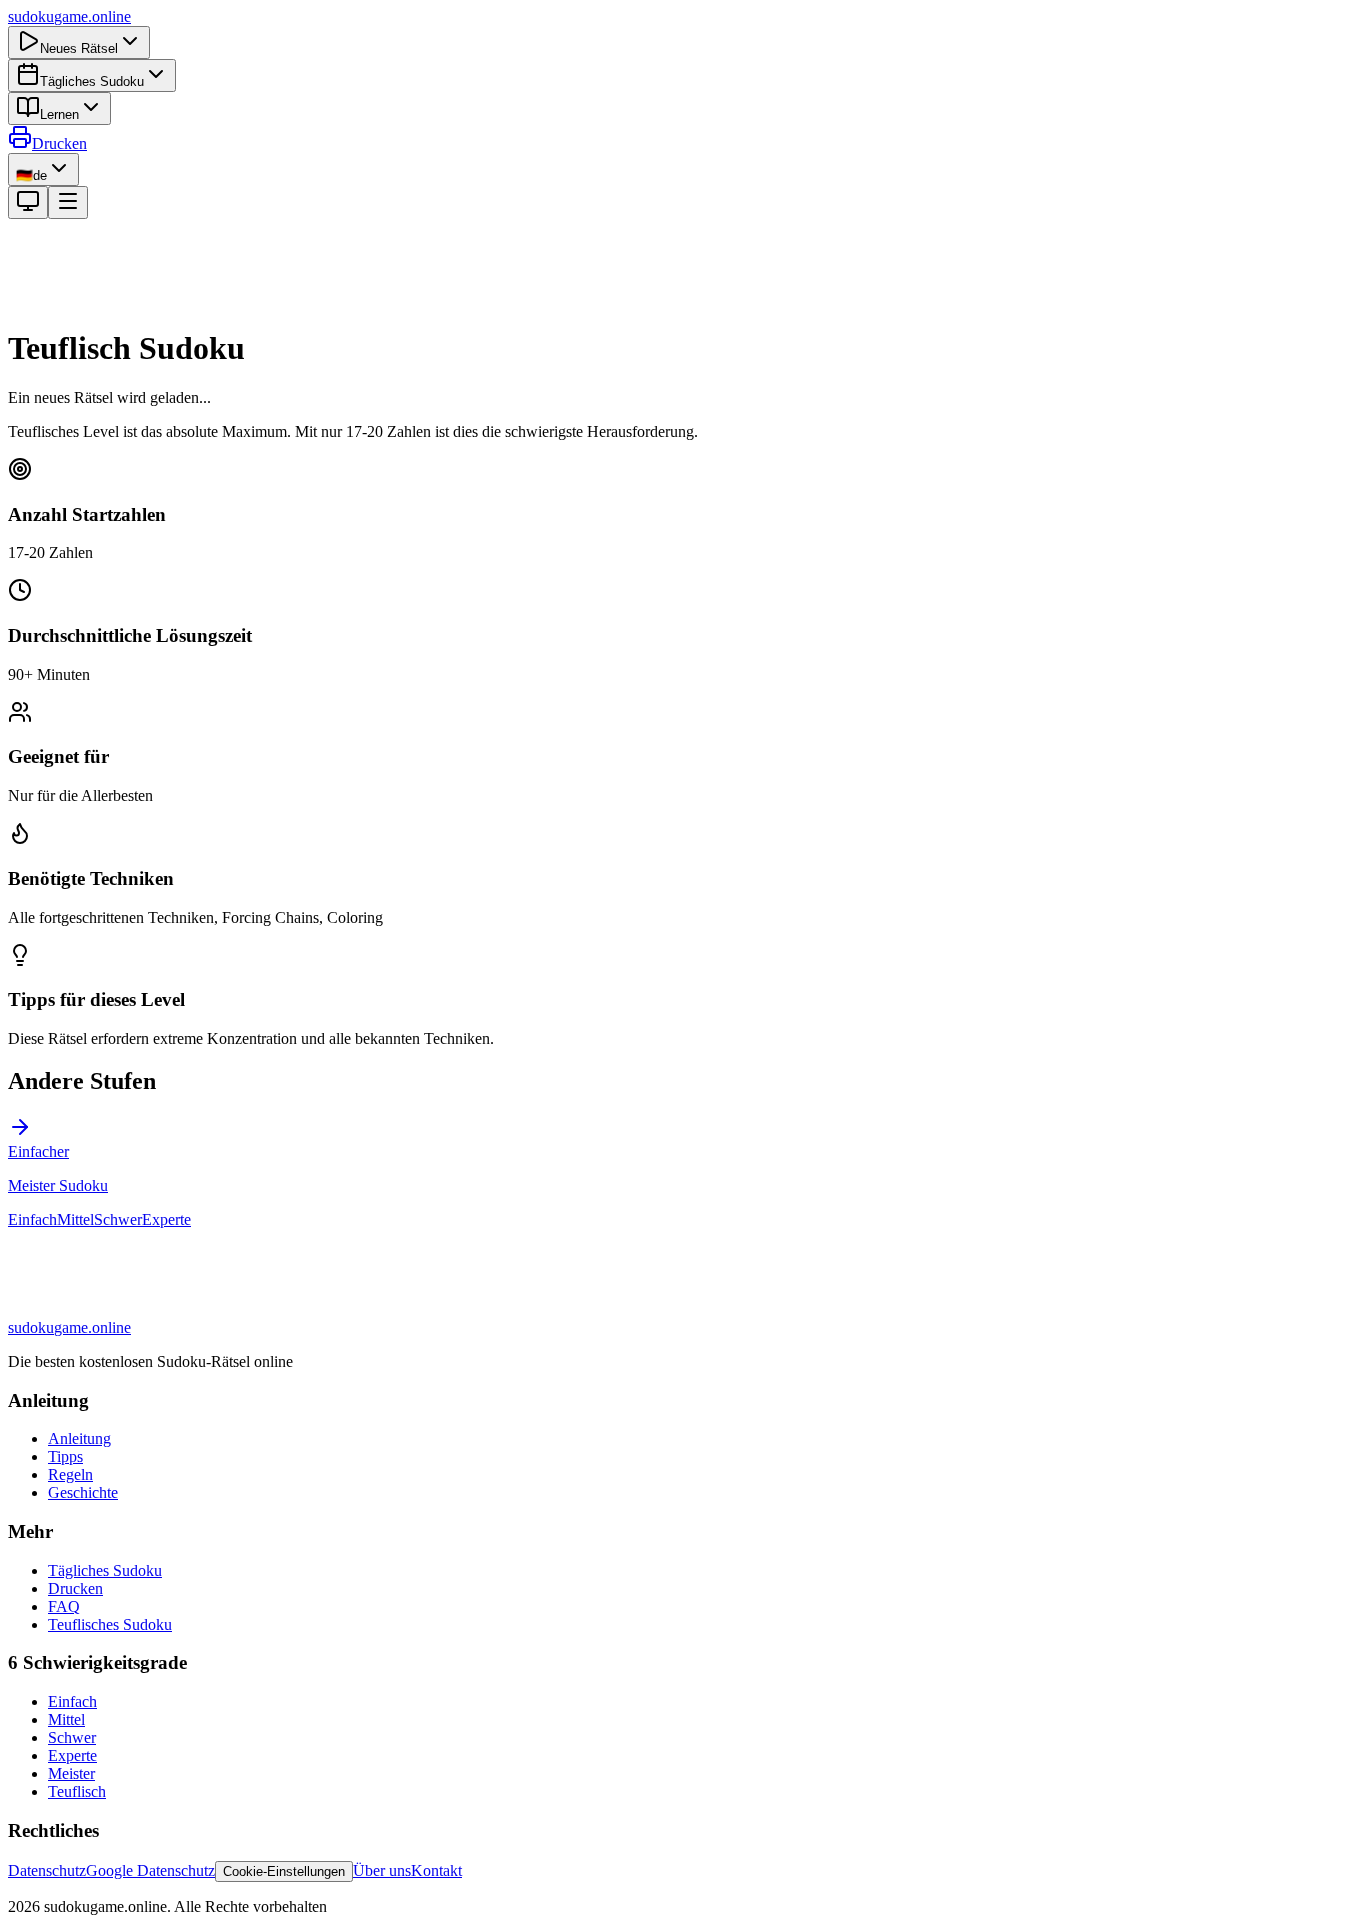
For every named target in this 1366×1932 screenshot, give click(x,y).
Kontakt (436, 1870)
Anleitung (79, 1438)
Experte (166, 1219)
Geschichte (83, 1492)
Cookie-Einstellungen (284, 1871)
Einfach (32, 1219)
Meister (71, 1773)
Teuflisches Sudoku (110, 1624)
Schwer (118, 1219)
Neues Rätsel (79, 48)
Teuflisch (77, 1791)
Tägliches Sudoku (92, 81)
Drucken (59, 143)
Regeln (70, 1474)
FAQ (64, 1606)
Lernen (59, 114)
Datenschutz (47, 1870)
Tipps (65, 1456)
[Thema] (28, 202)
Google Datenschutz (150, 1870)
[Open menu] (68, 202)
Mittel (75, 1219)
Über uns (382, 1870)
